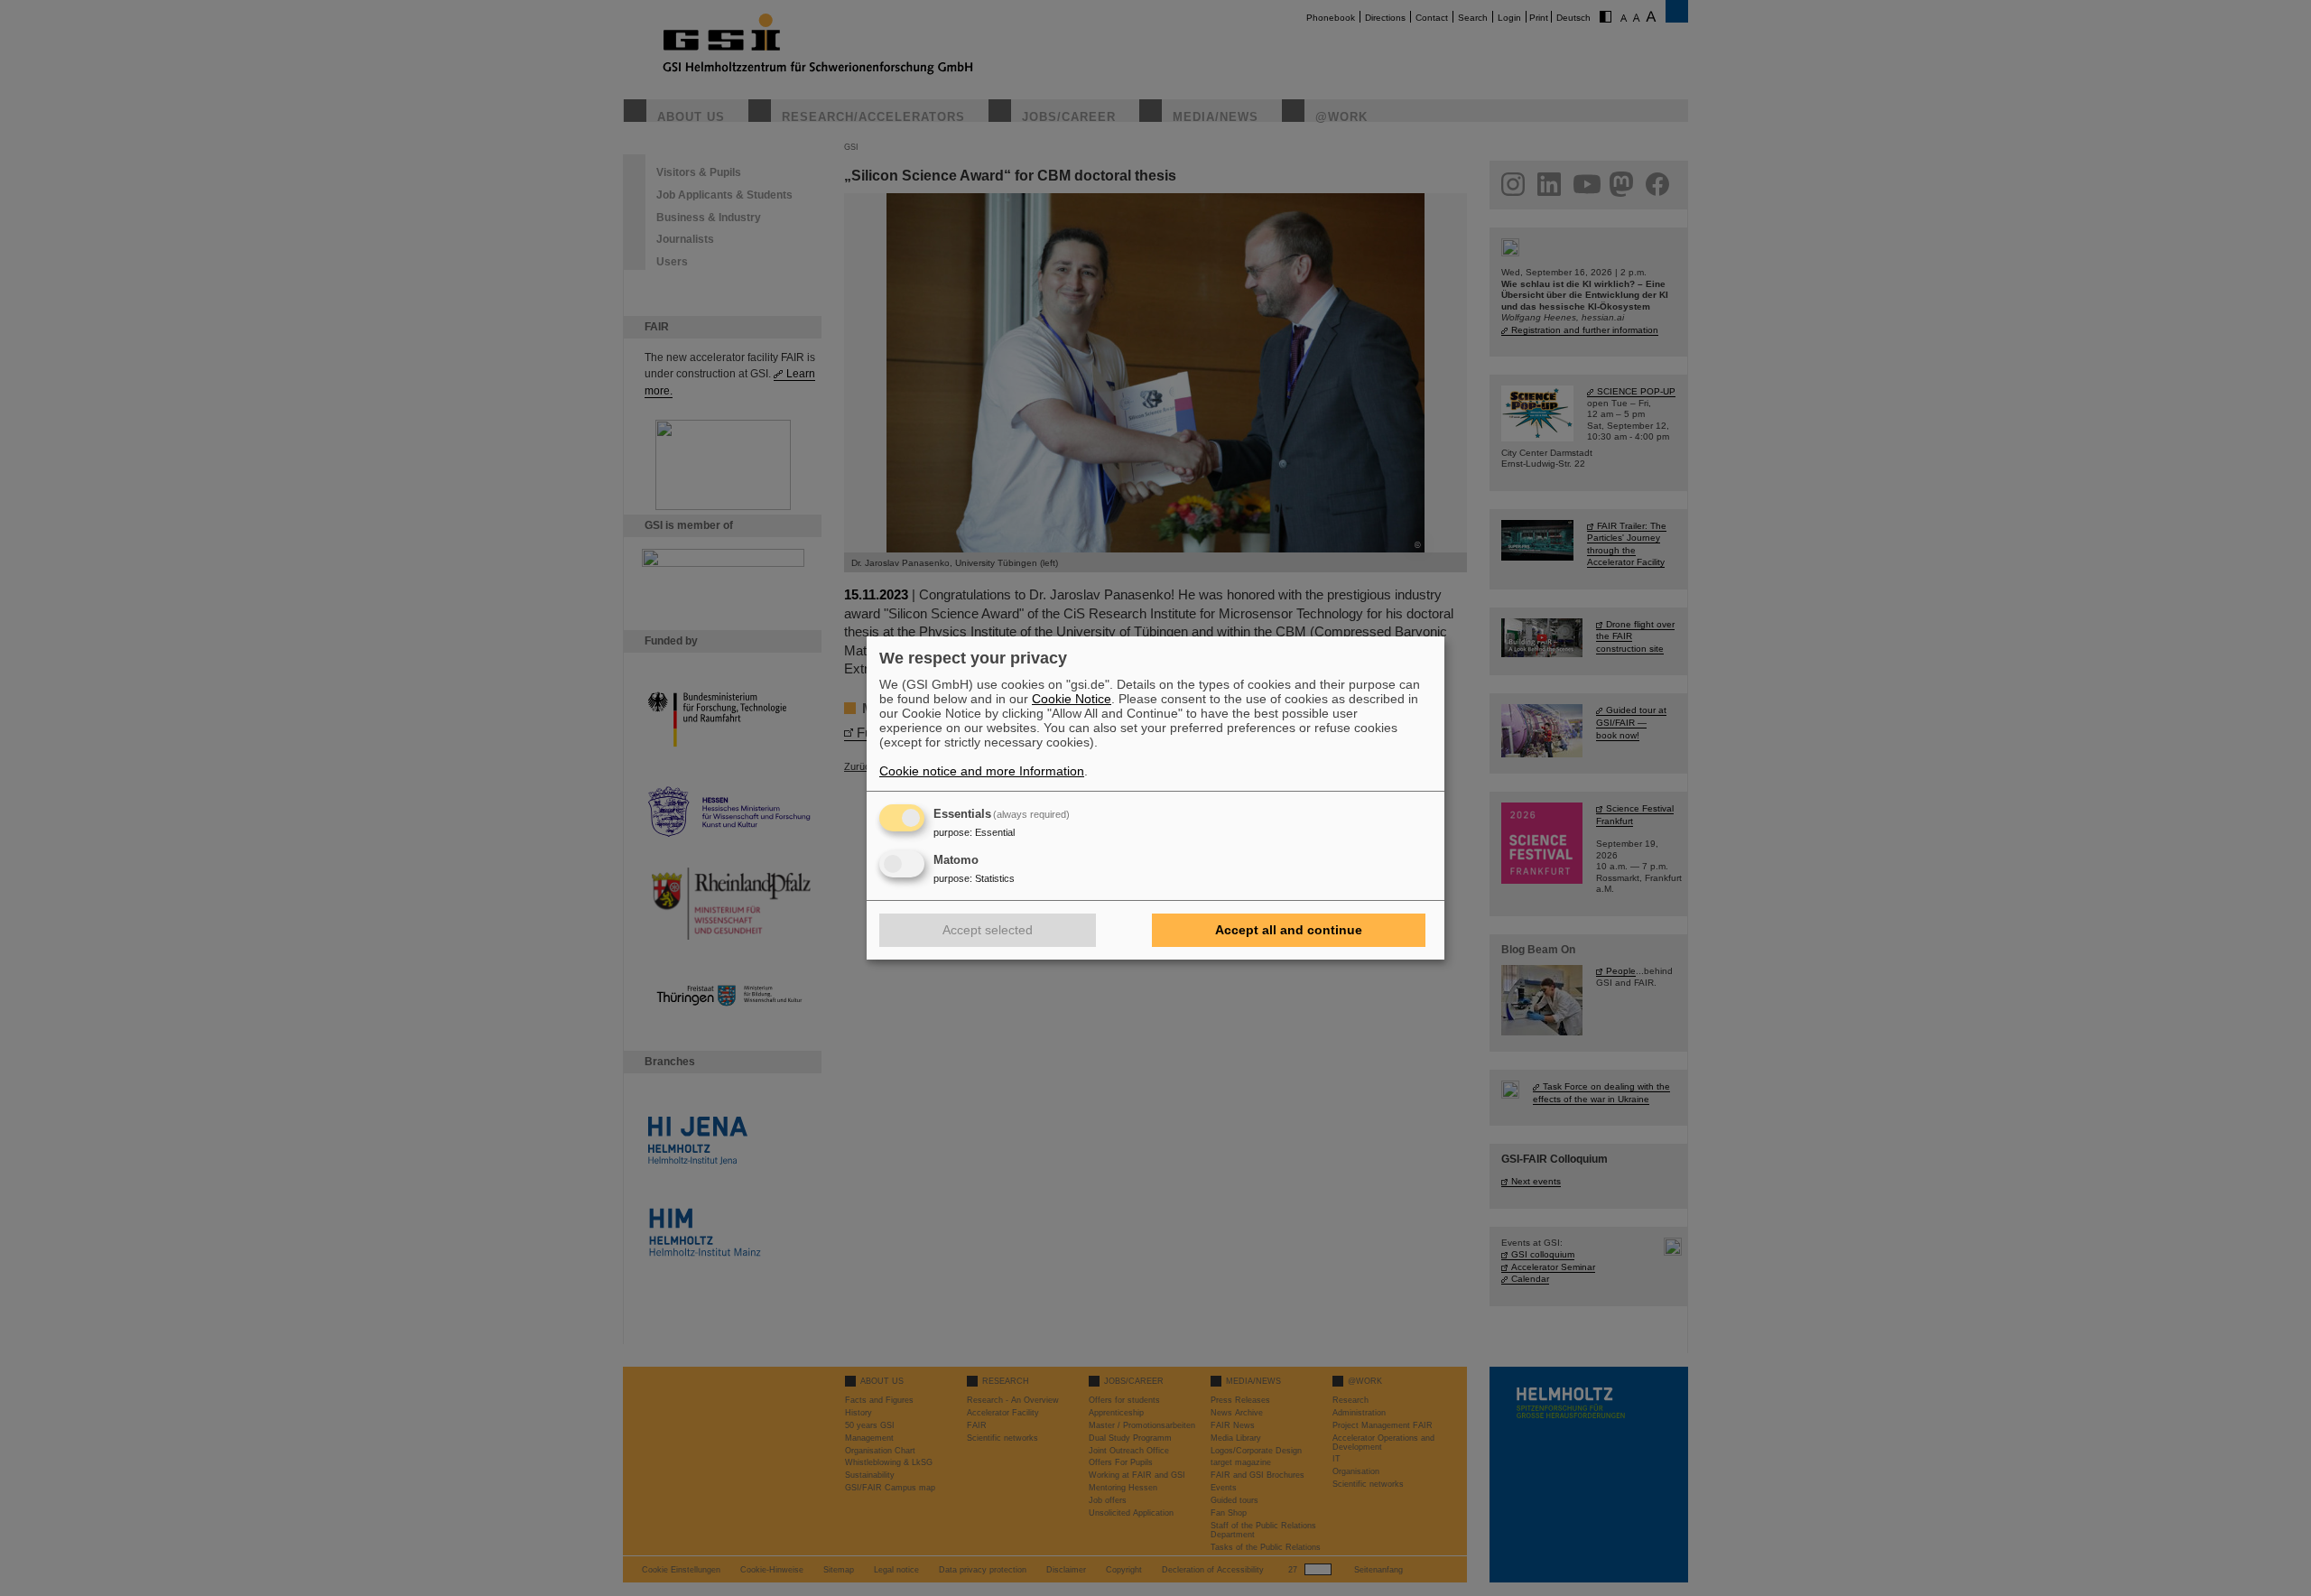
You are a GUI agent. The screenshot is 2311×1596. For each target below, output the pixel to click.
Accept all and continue (1289, 930)
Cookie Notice (1072, 699)
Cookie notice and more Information (982, 771)
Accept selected (988, 930)
